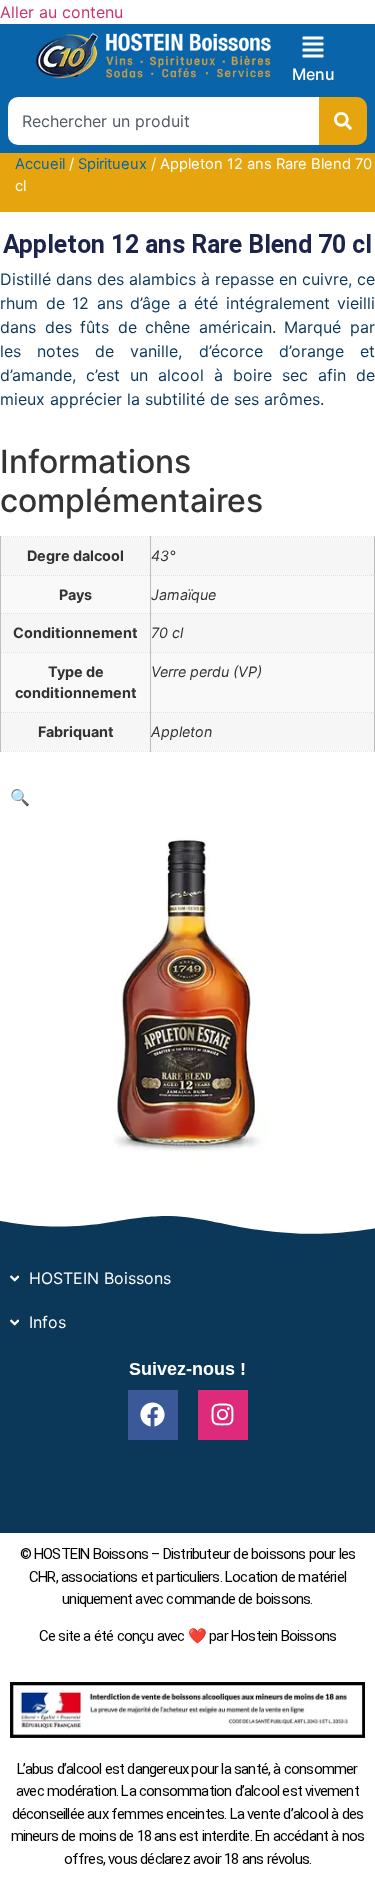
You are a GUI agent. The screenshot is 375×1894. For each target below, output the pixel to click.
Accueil (40, 164)
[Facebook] (153, 1415)
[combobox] (163, 121)
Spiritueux (112, 164)
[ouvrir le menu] (313, 47)
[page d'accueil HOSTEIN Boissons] (153, 57)
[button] (20, 797)
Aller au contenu (61, 12)
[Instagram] (223, 1415)
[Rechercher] (343, 121)
